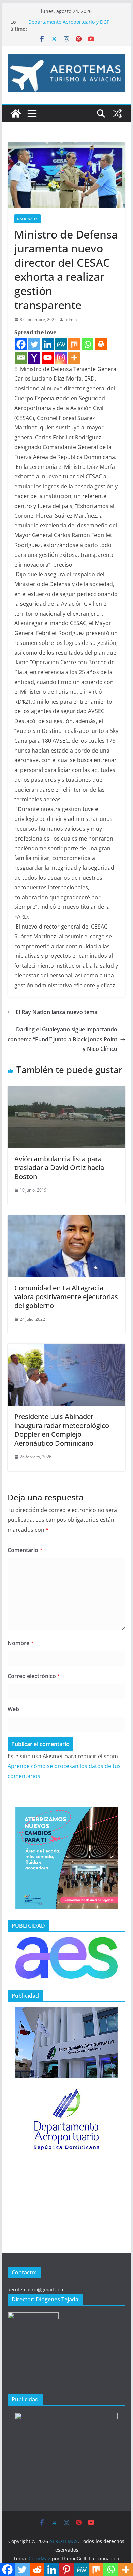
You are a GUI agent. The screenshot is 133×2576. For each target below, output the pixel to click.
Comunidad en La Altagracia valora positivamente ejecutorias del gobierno (66, 1297)
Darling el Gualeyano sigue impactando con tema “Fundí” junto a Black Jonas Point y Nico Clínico (62, 1039)
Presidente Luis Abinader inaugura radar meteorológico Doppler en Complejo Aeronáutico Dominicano (62, 1430)
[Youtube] (48, 358)
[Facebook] (21, 344)
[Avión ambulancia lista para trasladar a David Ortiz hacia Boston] (66, 1091)
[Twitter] (34, 344)
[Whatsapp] (87, 344)
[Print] (101, 344)
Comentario (25, 1550)
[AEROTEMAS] (16, 113)
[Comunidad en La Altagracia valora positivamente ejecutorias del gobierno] (66, 1220)
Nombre (21, 1643)
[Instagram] (61, 358)
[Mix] (74, 344)
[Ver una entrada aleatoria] (117, 113)
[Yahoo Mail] (34, 358)
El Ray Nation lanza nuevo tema (57, 1012)
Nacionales (27, 219)
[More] (74, 358)
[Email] (21, 358)
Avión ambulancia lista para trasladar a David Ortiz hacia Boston (59, 1168)
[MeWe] (61, 344)
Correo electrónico (34, 1676)
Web (13, 1709)
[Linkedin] (48, 344)
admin (71, 320)
